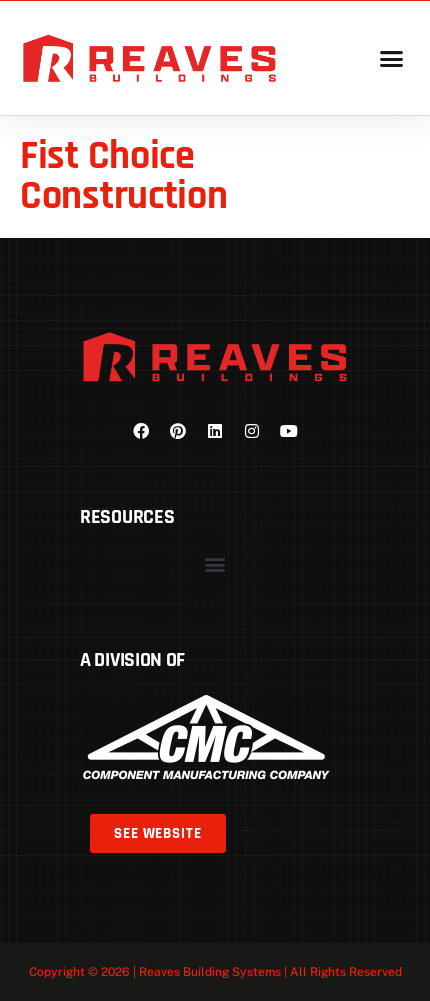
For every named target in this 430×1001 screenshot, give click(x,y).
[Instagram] (252, 431)
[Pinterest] (178, 431)
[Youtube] (289, 431)
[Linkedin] (215, 431)
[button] (391, 58)
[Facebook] (141, 431)
